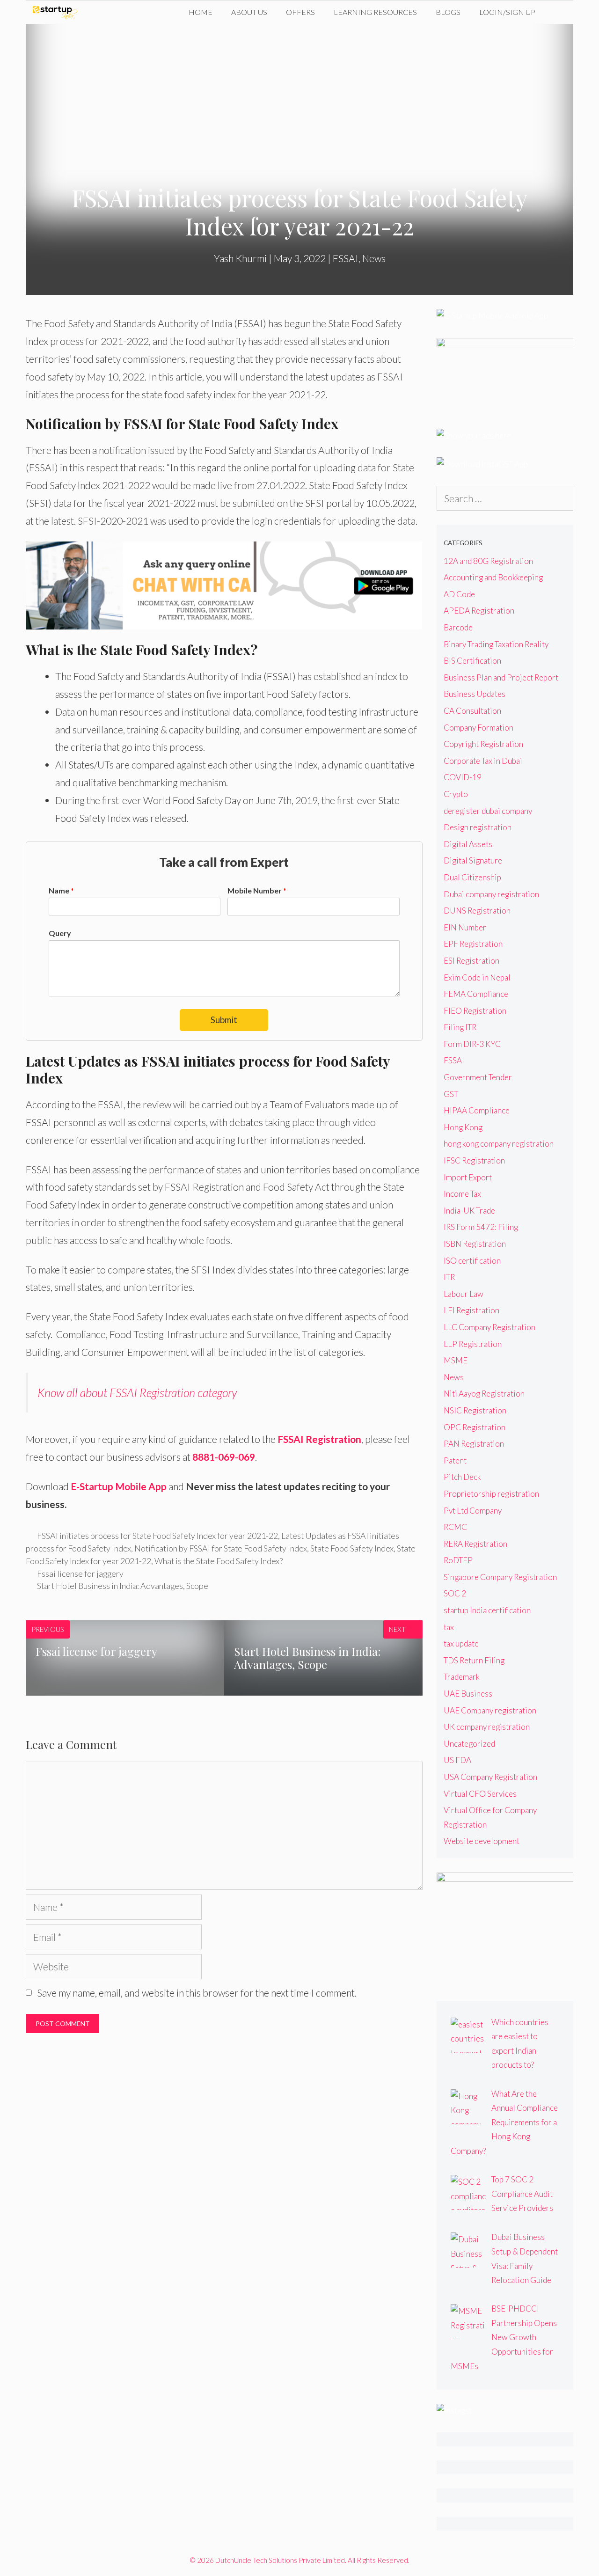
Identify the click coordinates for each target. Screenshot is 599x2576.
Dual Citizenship (472, 877)
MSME (456, 1360)
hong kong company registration (499, 1144)
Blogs (448, 12)
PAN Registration (474, 1444)
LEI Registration (471, 1310)
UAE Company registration (490, 1710)
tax (449, 1627)
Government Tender (478, 1077)
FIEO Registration (475, 1011)
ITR (449, 1277)
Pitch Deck (462, 1477)
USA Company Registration (490, 1777)
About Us (249, 12)
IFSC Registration (474, 1160)
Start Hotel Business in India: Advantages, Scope (123, 1586)
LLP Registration (473, 1344)
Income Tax (462, 1194)
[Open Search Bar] (559, 12)
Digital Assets (468, 844)
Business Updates (475, 694)
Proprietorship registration (491, 1494)
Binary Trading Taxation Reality (496, 644)
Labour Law (464, 1294)
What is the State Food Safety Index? (219, 1561)
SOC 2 (455, 1593)
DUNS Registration (477, 911)
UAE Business (468, 1694)
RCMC (455, 1527)
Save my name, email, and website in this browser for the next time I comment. (197, 1993)
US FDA (457, 1760)
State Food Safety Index (352, 1548)
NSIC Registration (475, 1410)
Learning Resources (375, 12)
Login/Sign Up (507, 12)
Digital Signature (473, 860)
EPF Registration (473, 944)
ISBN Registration (475, 1244)
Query (60, 933)
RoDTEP (458, 1560)
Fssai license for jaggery (80, 1573)
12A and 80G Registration (488, 561)
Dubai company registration (491, 894)
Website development (482, 1841)
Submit (224, 1020)
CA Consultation (472, 711)
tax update (461, 1643)
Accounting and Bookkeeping (493, 577)
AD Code (459, 594)
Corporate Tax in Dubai (483, 761)
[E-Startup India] (57, 12)
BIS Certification (472, 661)
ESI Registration (471, 961)
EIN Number (465, 927)
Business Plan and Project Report (501, 677)
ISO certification (472, 1261)
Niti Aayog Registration (484, 1394)
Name (61, 890)
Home (201, 12)
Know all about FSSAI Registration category (137, 1392)
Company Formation (478, 728)
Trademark (462, 1677)
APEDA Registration (479, 611)
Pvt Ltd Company (473, 1511)
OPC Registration (475, 1427)
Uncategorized (469, 1744)
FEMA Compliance (476, 994)
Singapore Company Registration (500, 1577)
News (374, 258)
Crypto (456, 794)
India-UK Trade (469, 1211)
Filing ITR (460, 1027)
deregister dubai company (488, 811)
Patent (455, 1460)
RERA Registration (475, 1544)
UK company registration (487, 1727)
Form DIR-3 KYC (472, 1044)
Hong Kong (463, 1127)
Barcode (458, 627)
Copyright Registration (483, 744)
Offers (300, 12)
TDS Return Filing (474, 1660)
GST (451, 1094)
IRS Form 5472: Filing (481, 1227)
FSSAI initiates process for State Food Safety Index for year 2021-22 (157, 1536)
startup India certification (487, 1610)
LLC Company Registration (489, 1327)
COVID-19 (463, 777)
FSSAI (346, 258)
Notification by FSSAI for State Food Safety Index (221, 1548)
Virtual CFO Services (480, 1794)
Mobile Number (257, 890)
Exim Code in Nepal (477, 977)
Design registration (478, 827)
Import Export (468, 1177)
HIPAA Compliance (477, 1110)
